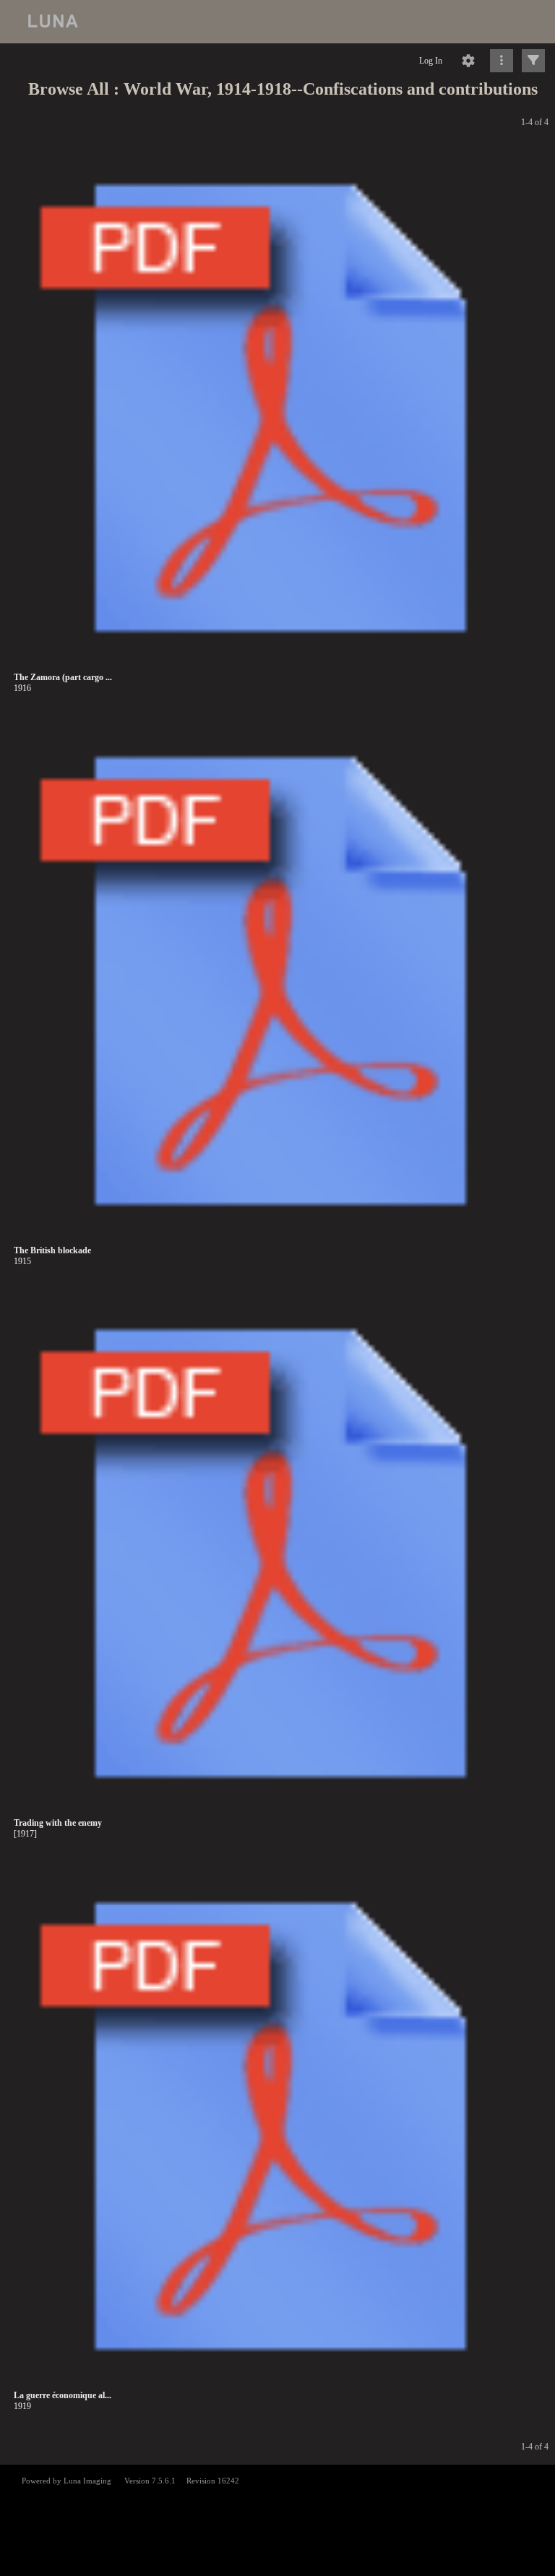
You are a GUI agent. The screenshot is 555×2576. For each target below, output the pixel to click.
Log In (431, 61)
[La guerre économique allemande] (280, 2127)
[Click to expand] (533, 61)
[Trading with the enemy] (280, 1554)
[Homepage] (277, 22)
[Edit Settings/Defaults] (468, 61)
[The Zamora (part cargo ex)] (280, 409)
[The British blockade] (280, 981)
